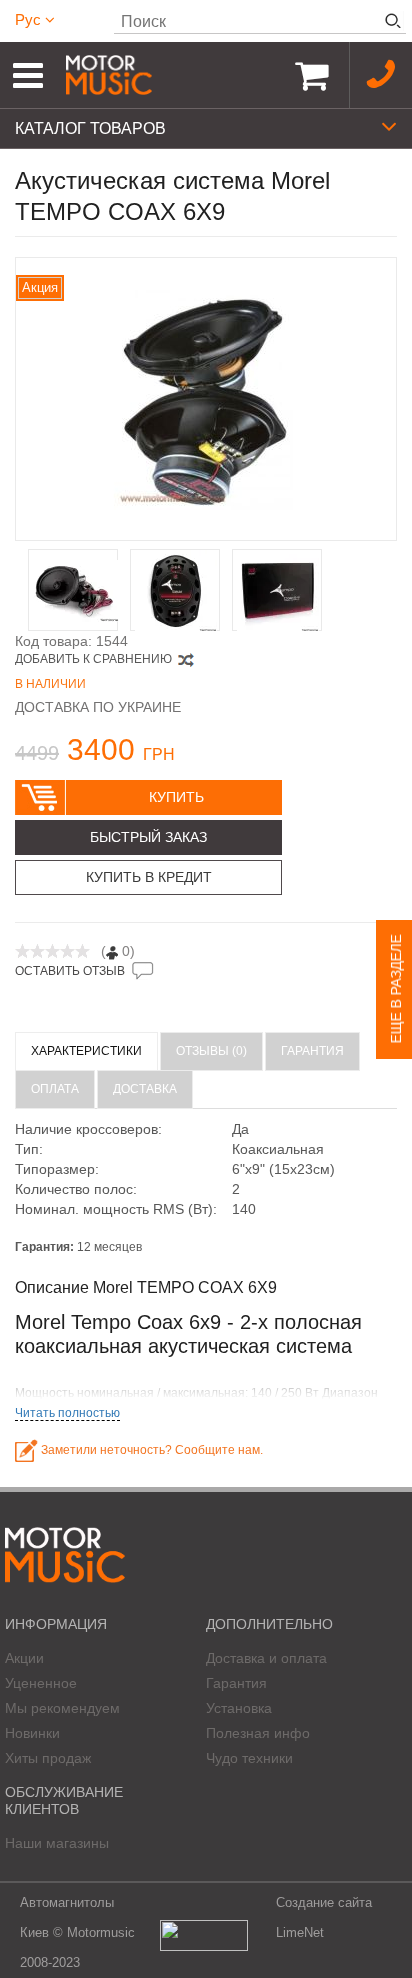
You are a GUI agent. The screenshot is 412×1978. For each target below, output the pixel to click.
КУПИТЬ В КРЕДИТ (149, 877)
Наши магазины (57, 1843)
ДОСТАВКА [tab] (145, 1089)
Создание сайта (324, 1902)
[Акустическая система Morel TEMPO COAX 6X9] (206, 399)
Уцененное (41, 1683)
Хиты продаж (48, 1758)
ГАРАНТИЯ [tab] (312, 1051)
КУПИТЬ (176, 797)
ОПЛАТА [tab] (55, 1089)
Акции (24, 1658)
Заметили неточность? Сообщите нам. (150, 1450)
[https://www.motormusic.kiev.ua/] (169, 75)
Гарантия (236, 1683)
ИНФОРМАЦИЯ (56, 1624)
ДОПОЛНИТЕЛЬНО (269, 1624)
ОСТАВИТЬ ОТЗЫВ (70, 971)
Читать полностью (67, 1413)
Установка (239, 1708)
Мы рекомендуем (62, 1708)
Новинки (32, 1733)
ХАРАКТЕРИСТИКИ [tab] (86, 1051)
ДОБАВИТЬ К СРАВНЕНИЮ (93, 659)
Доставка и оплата (266, 1658)
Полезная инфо (258, 1733)
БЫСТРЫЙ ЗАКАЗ (148, 837)
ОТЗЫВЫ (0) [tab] (211, 1051)
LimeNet (300, 1932)
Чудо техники (249, 1758)
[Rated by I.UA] (204, 1933)
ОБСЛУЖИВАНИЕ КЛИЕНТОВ (64, 1800)
